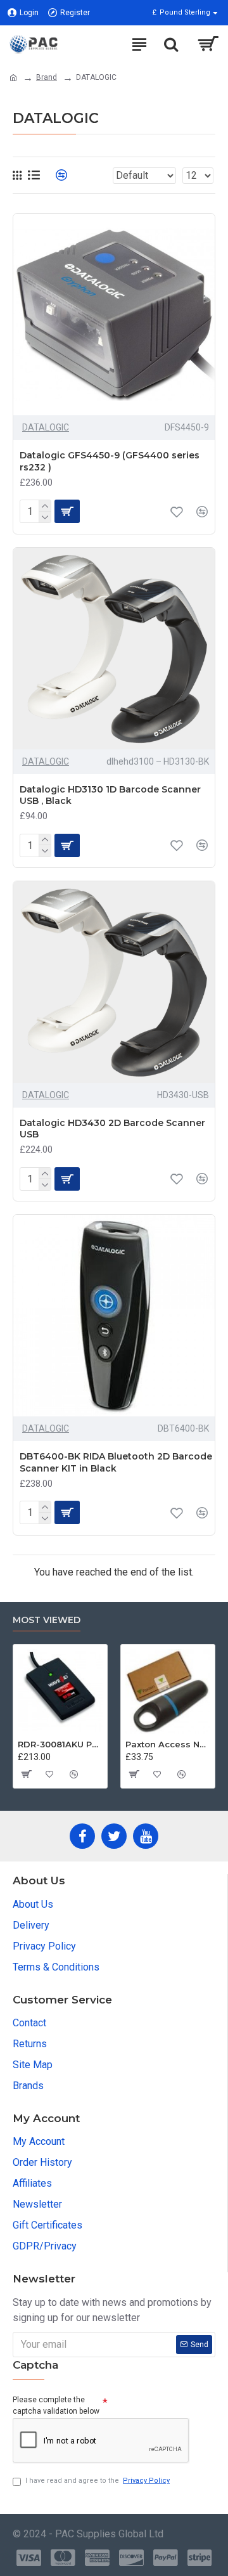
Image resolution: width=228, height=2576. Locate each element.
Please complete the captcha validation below (56, 2405)
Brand (47, 77)
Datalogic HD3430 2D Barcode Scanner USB (112, 1129)
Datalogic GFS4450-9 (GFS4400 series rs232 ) (110, 461)
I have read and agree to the (98, 2481)
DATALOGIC (46, 427)
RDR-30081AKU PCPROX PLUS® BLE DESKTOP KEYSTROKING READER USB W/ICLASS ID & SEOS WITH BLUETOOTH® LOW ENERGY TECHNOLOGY (60, 1744)
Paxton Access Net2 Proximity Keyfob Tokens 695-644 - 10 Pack (168, 1744)
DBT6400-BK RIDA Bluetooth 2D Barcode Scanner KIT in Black (116, 1462)
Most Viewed (47, 1620)
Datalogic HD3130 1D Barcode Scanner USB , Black (110, 795)
